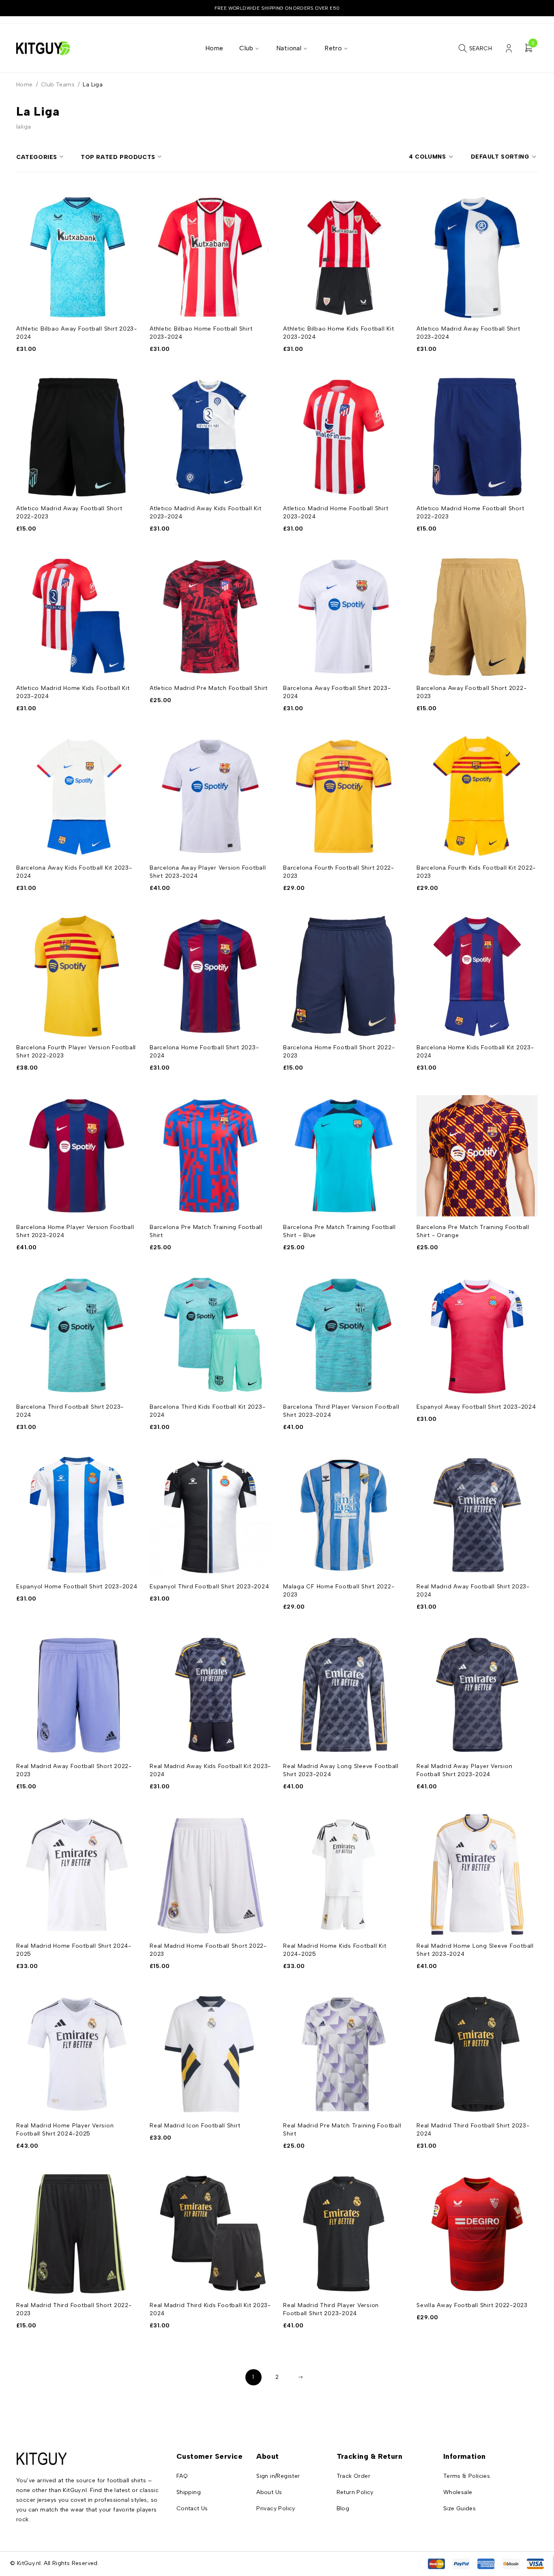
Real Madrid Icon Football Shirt (195, 2126)
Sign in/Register (278, 2476)
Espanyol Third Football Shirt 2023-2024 (209, 1587)
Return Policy (355, 2492)
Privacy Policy (276, 2508)
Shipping (189, 2492)
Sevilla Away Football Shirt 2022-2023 (472, 2305)
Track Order (353, 2476)
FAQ (182, 2476)
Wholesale (458, 2492)
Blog (343, 2508)
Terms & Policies (467, 2476)
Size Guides (460, 2508)
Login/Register (509, 48)
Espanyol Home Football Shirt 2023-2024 (77, 1587)
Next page (301, 2377)
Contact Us (192, 2508)
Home (25, 85)
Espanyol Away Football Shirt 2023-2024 (476, 1407)
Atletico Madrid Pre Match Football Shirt (209, 688)
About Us (269, 2492)
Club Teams (58, 85)
